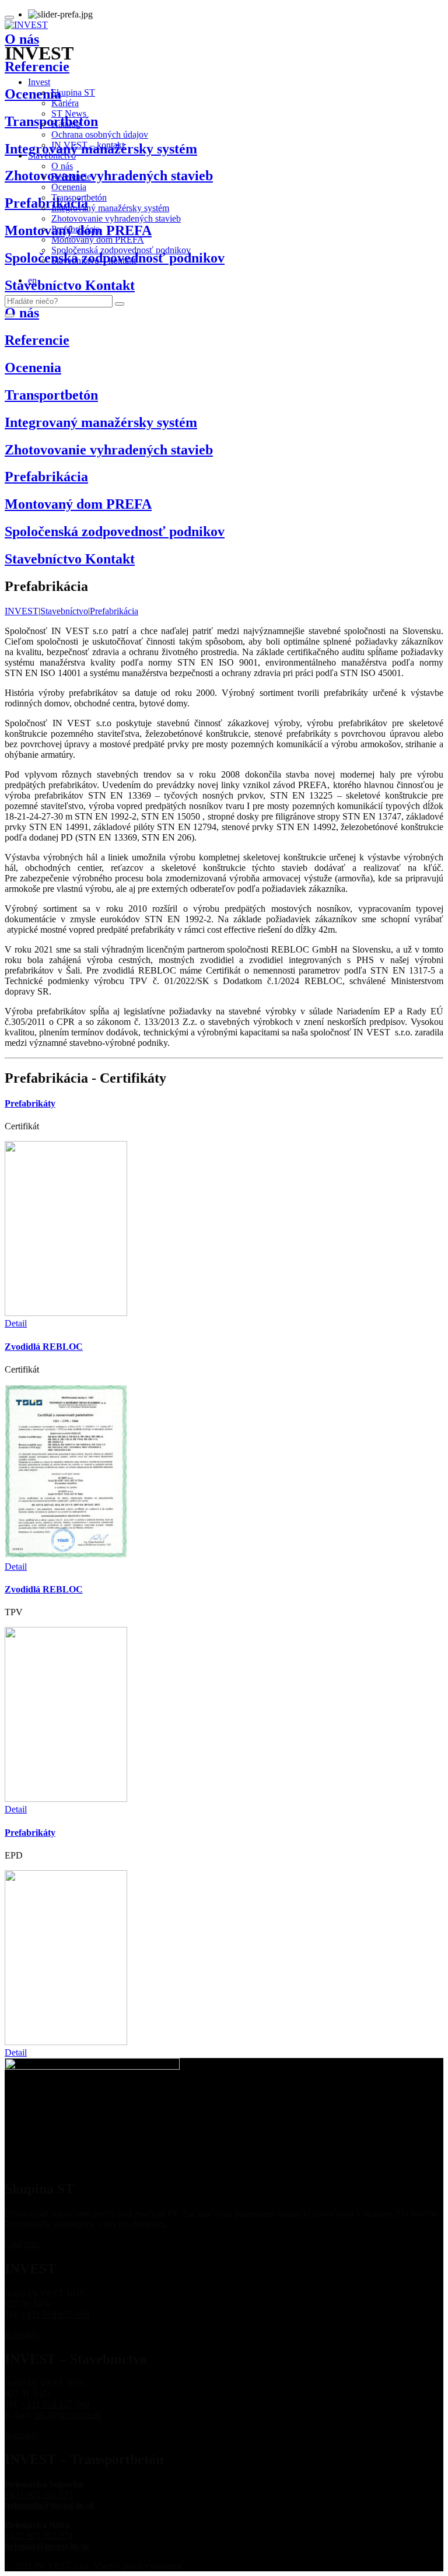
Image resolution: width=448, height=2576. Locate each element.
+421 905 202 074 (39, 2535)
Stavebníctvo (52, 155)
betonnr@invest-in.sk (47, 2546)
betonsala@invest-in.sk (50, 2505)
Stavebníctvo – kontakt (94, 260)
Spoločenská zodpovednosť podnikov (121, 250)
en (32, 280)
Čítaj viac (22, 2244)
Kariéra (65, 103)
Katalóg (66, 124)
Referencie (71, 176)
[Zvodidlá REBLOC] (66, 1556)
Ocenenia (69, 187)
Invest (39, 82)
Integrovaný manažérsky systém (110, 208)
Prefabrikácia (76, 229)
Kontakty (22, 2334)
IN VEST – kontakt (88, 145)
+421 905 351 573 (39, 2495)
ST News (69, 113)
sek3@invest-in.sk (68, 2415)
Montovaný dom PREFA (98, 239)
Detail (16, 1323)
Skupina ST (73, 92)
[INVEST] (26, 25)
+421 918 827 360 (55, 2314)
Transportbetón (79, 197)
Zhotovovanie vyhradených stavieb (116, 218)
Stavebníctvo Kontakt (70, 559)
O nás (62, 166)
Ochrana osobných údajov (100, 134)
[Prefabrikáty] (66, 1313)
